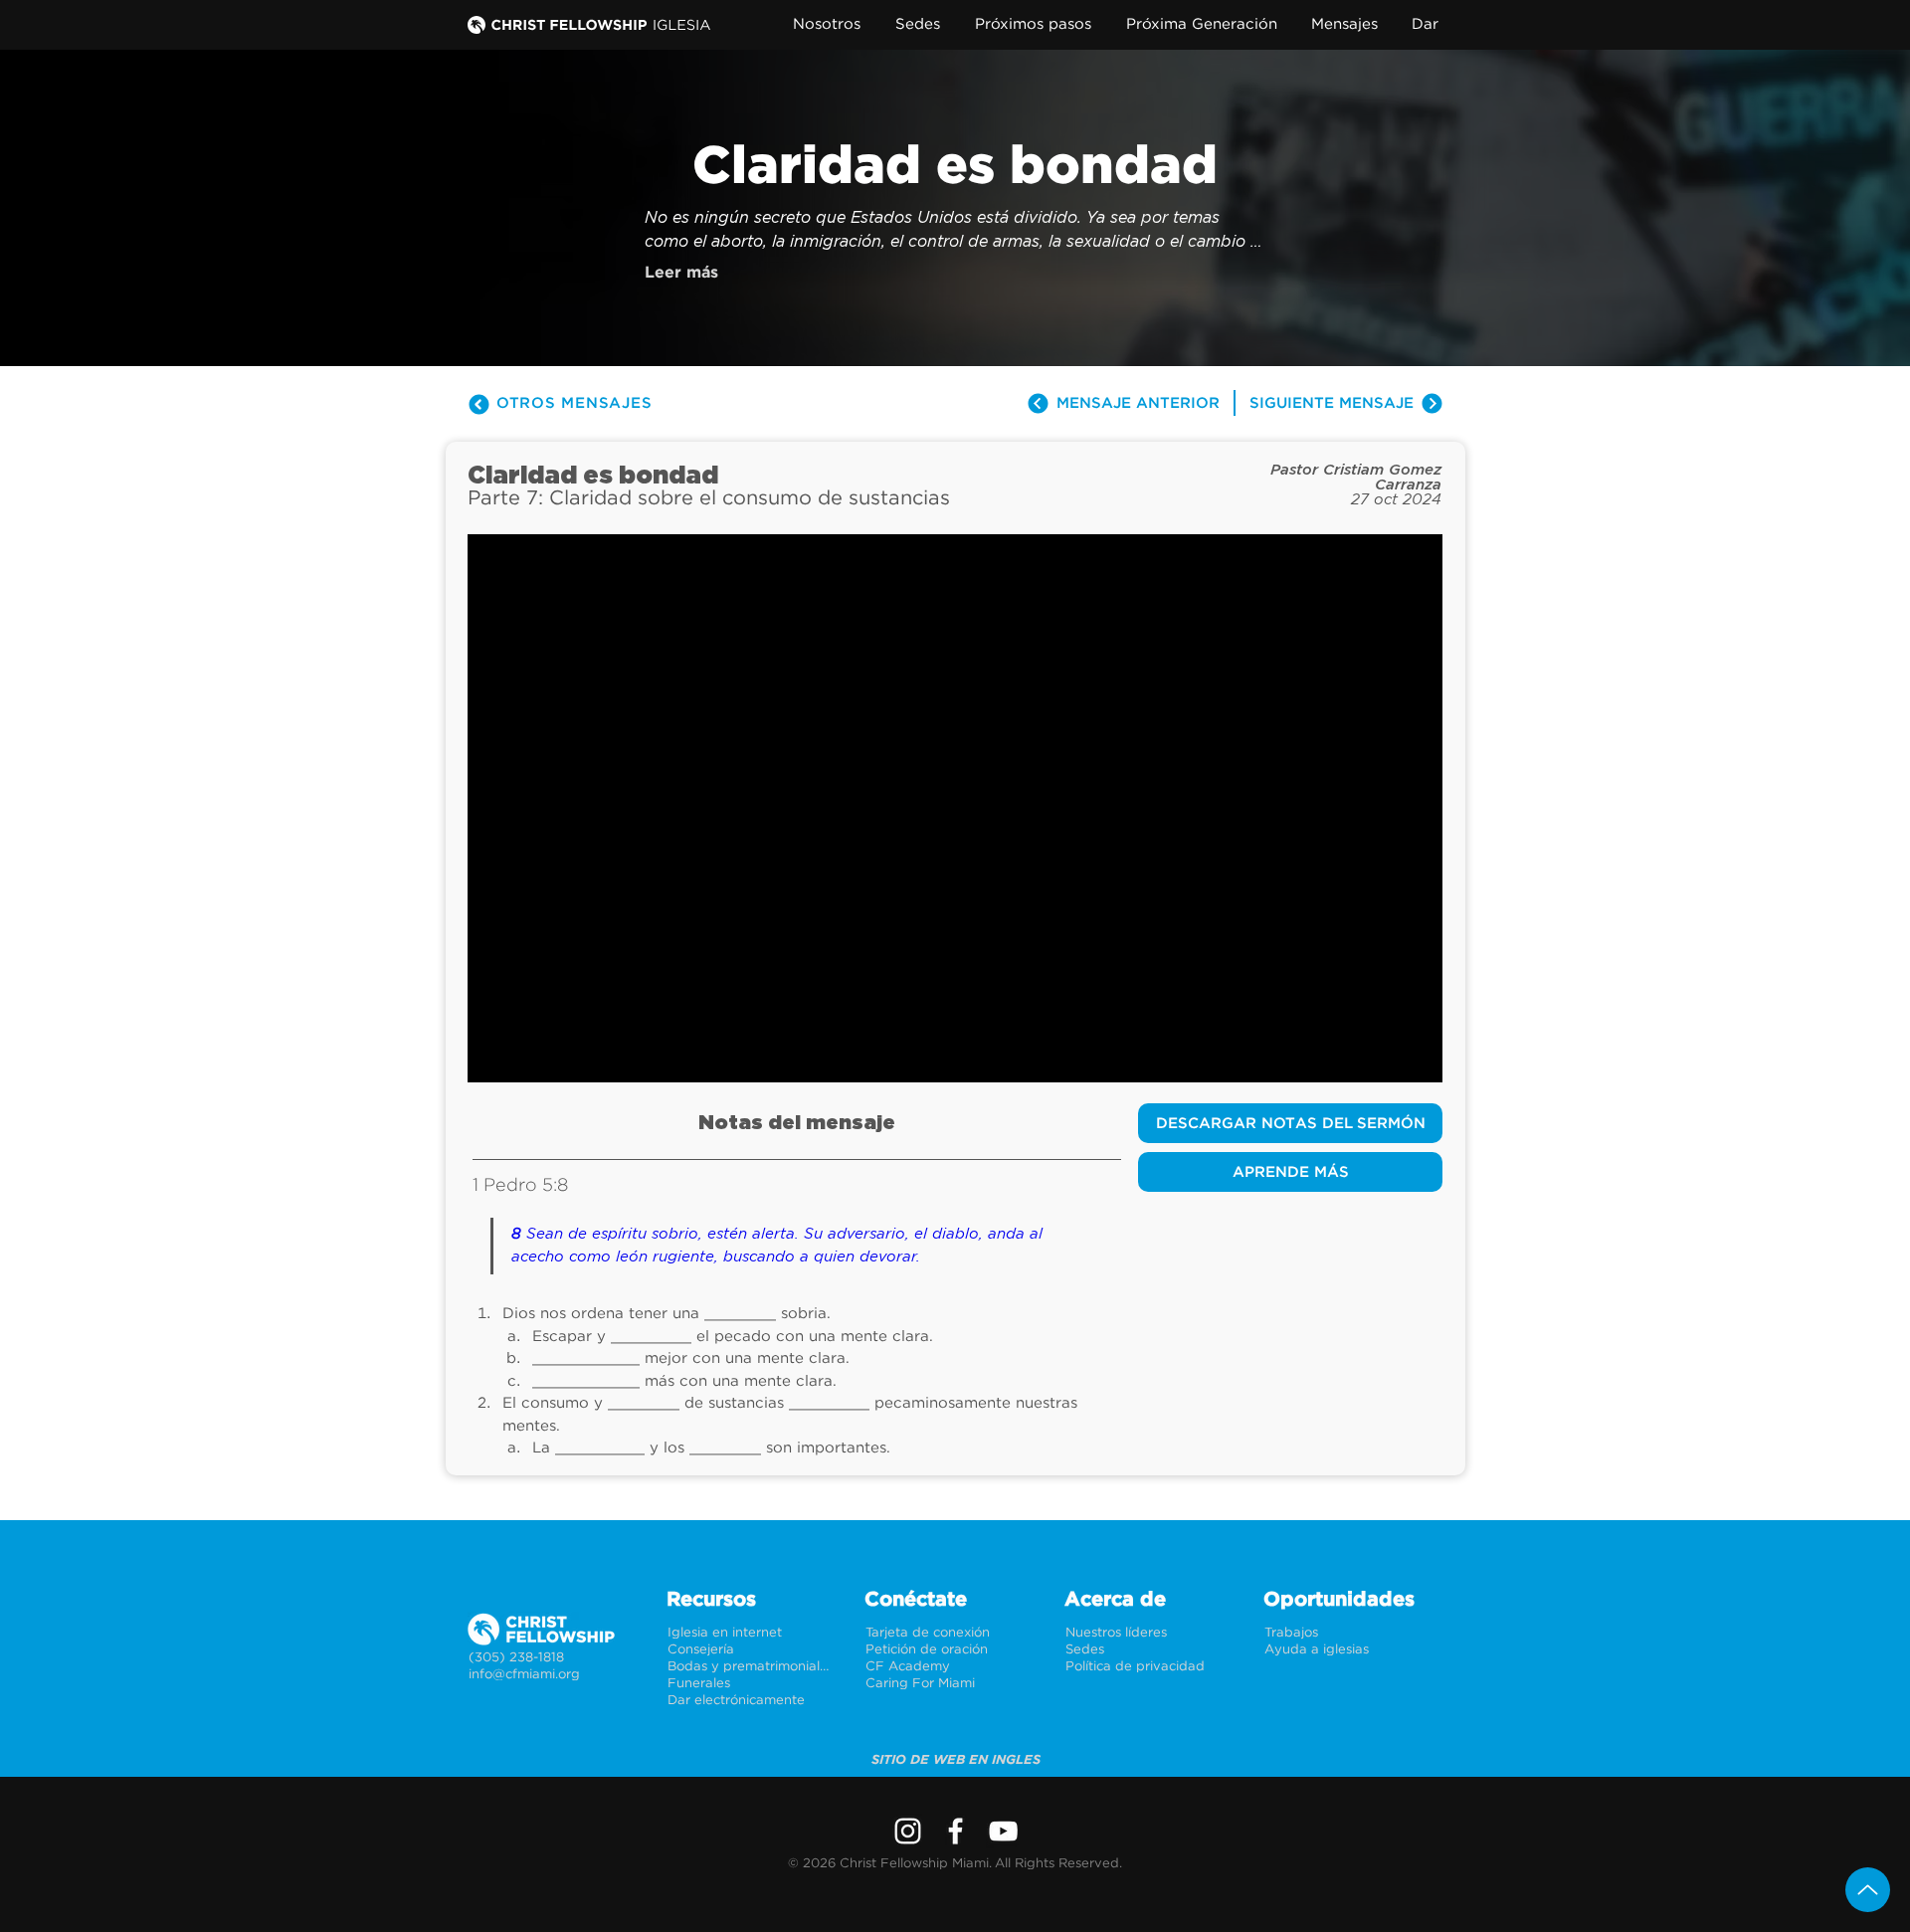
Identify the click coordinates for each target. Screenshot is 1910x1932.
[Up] (1868, 1890)
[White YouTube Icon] (1003, 1831)
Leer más (681, 273)
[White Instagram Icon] (908, 1831)
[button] (831, 24)
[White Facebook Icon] (955, 1831)
